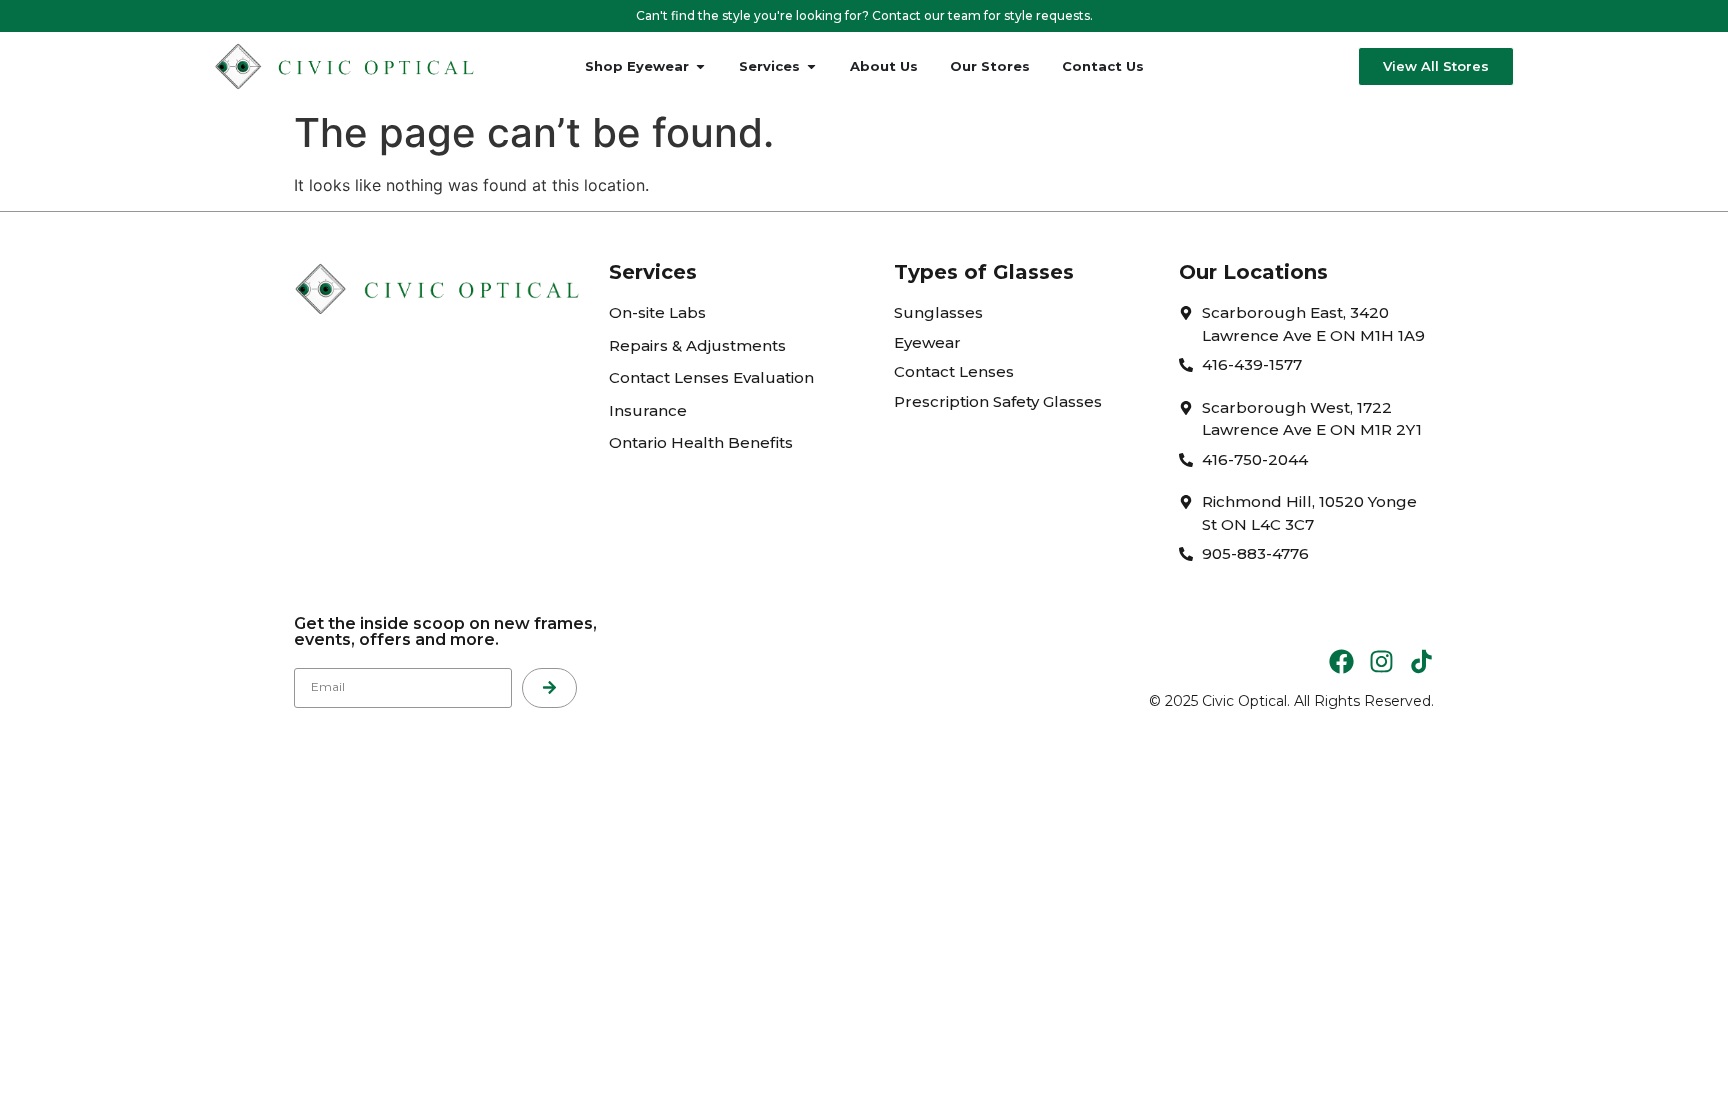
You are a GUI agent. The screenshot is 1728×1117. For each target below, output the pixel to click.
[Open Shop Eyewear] (700, 67)
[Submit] (549, 688)
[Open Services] (811, 67)
